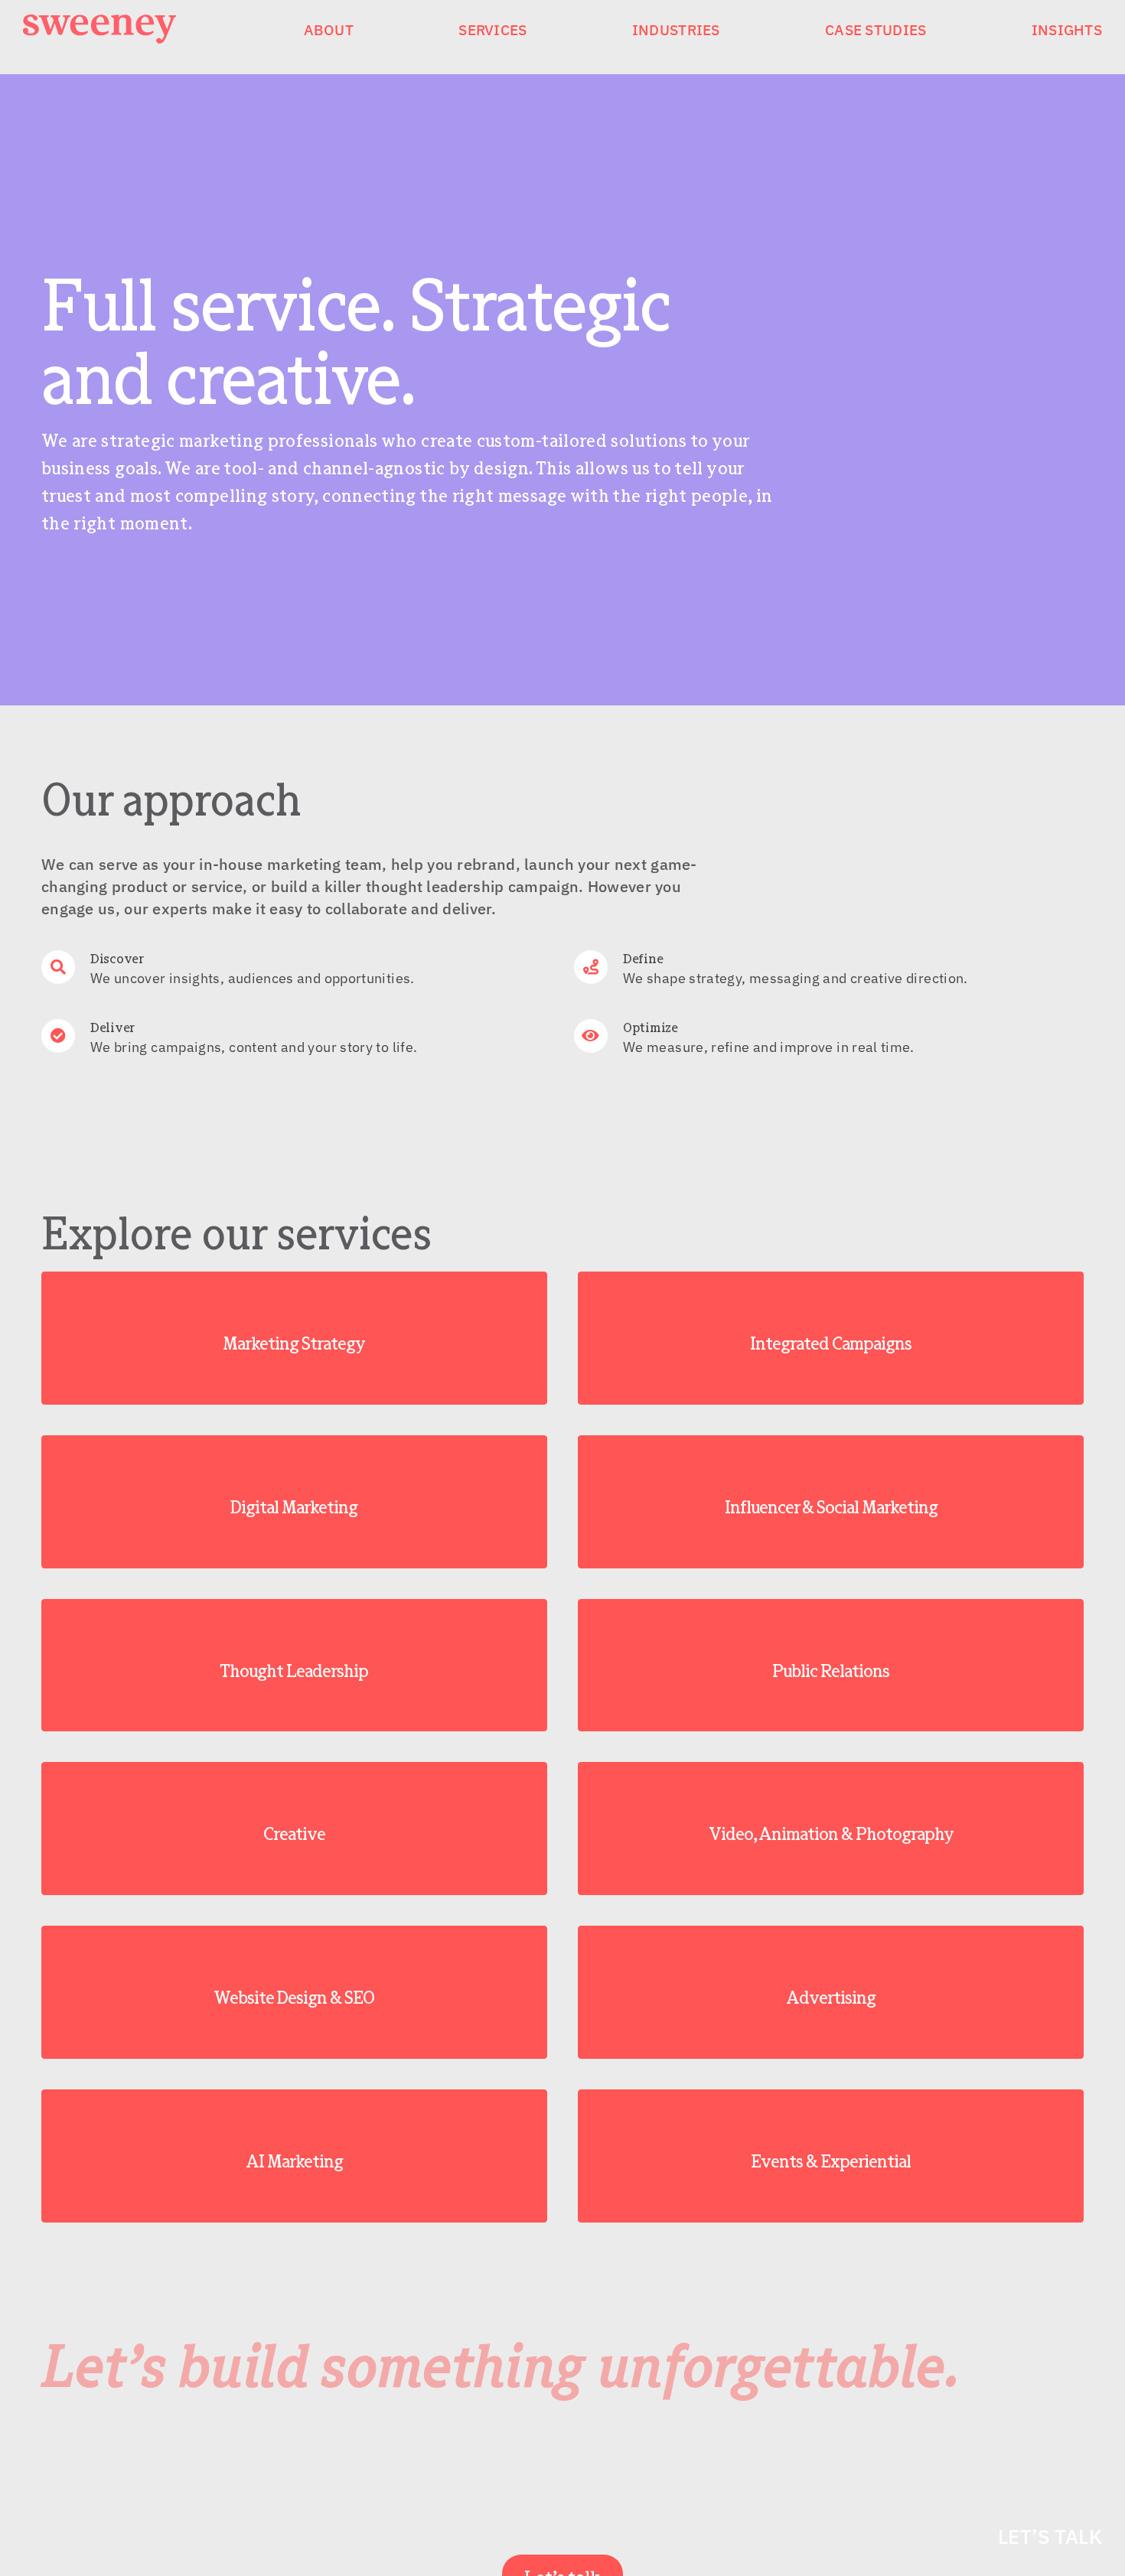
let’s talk (1050, 2536)
